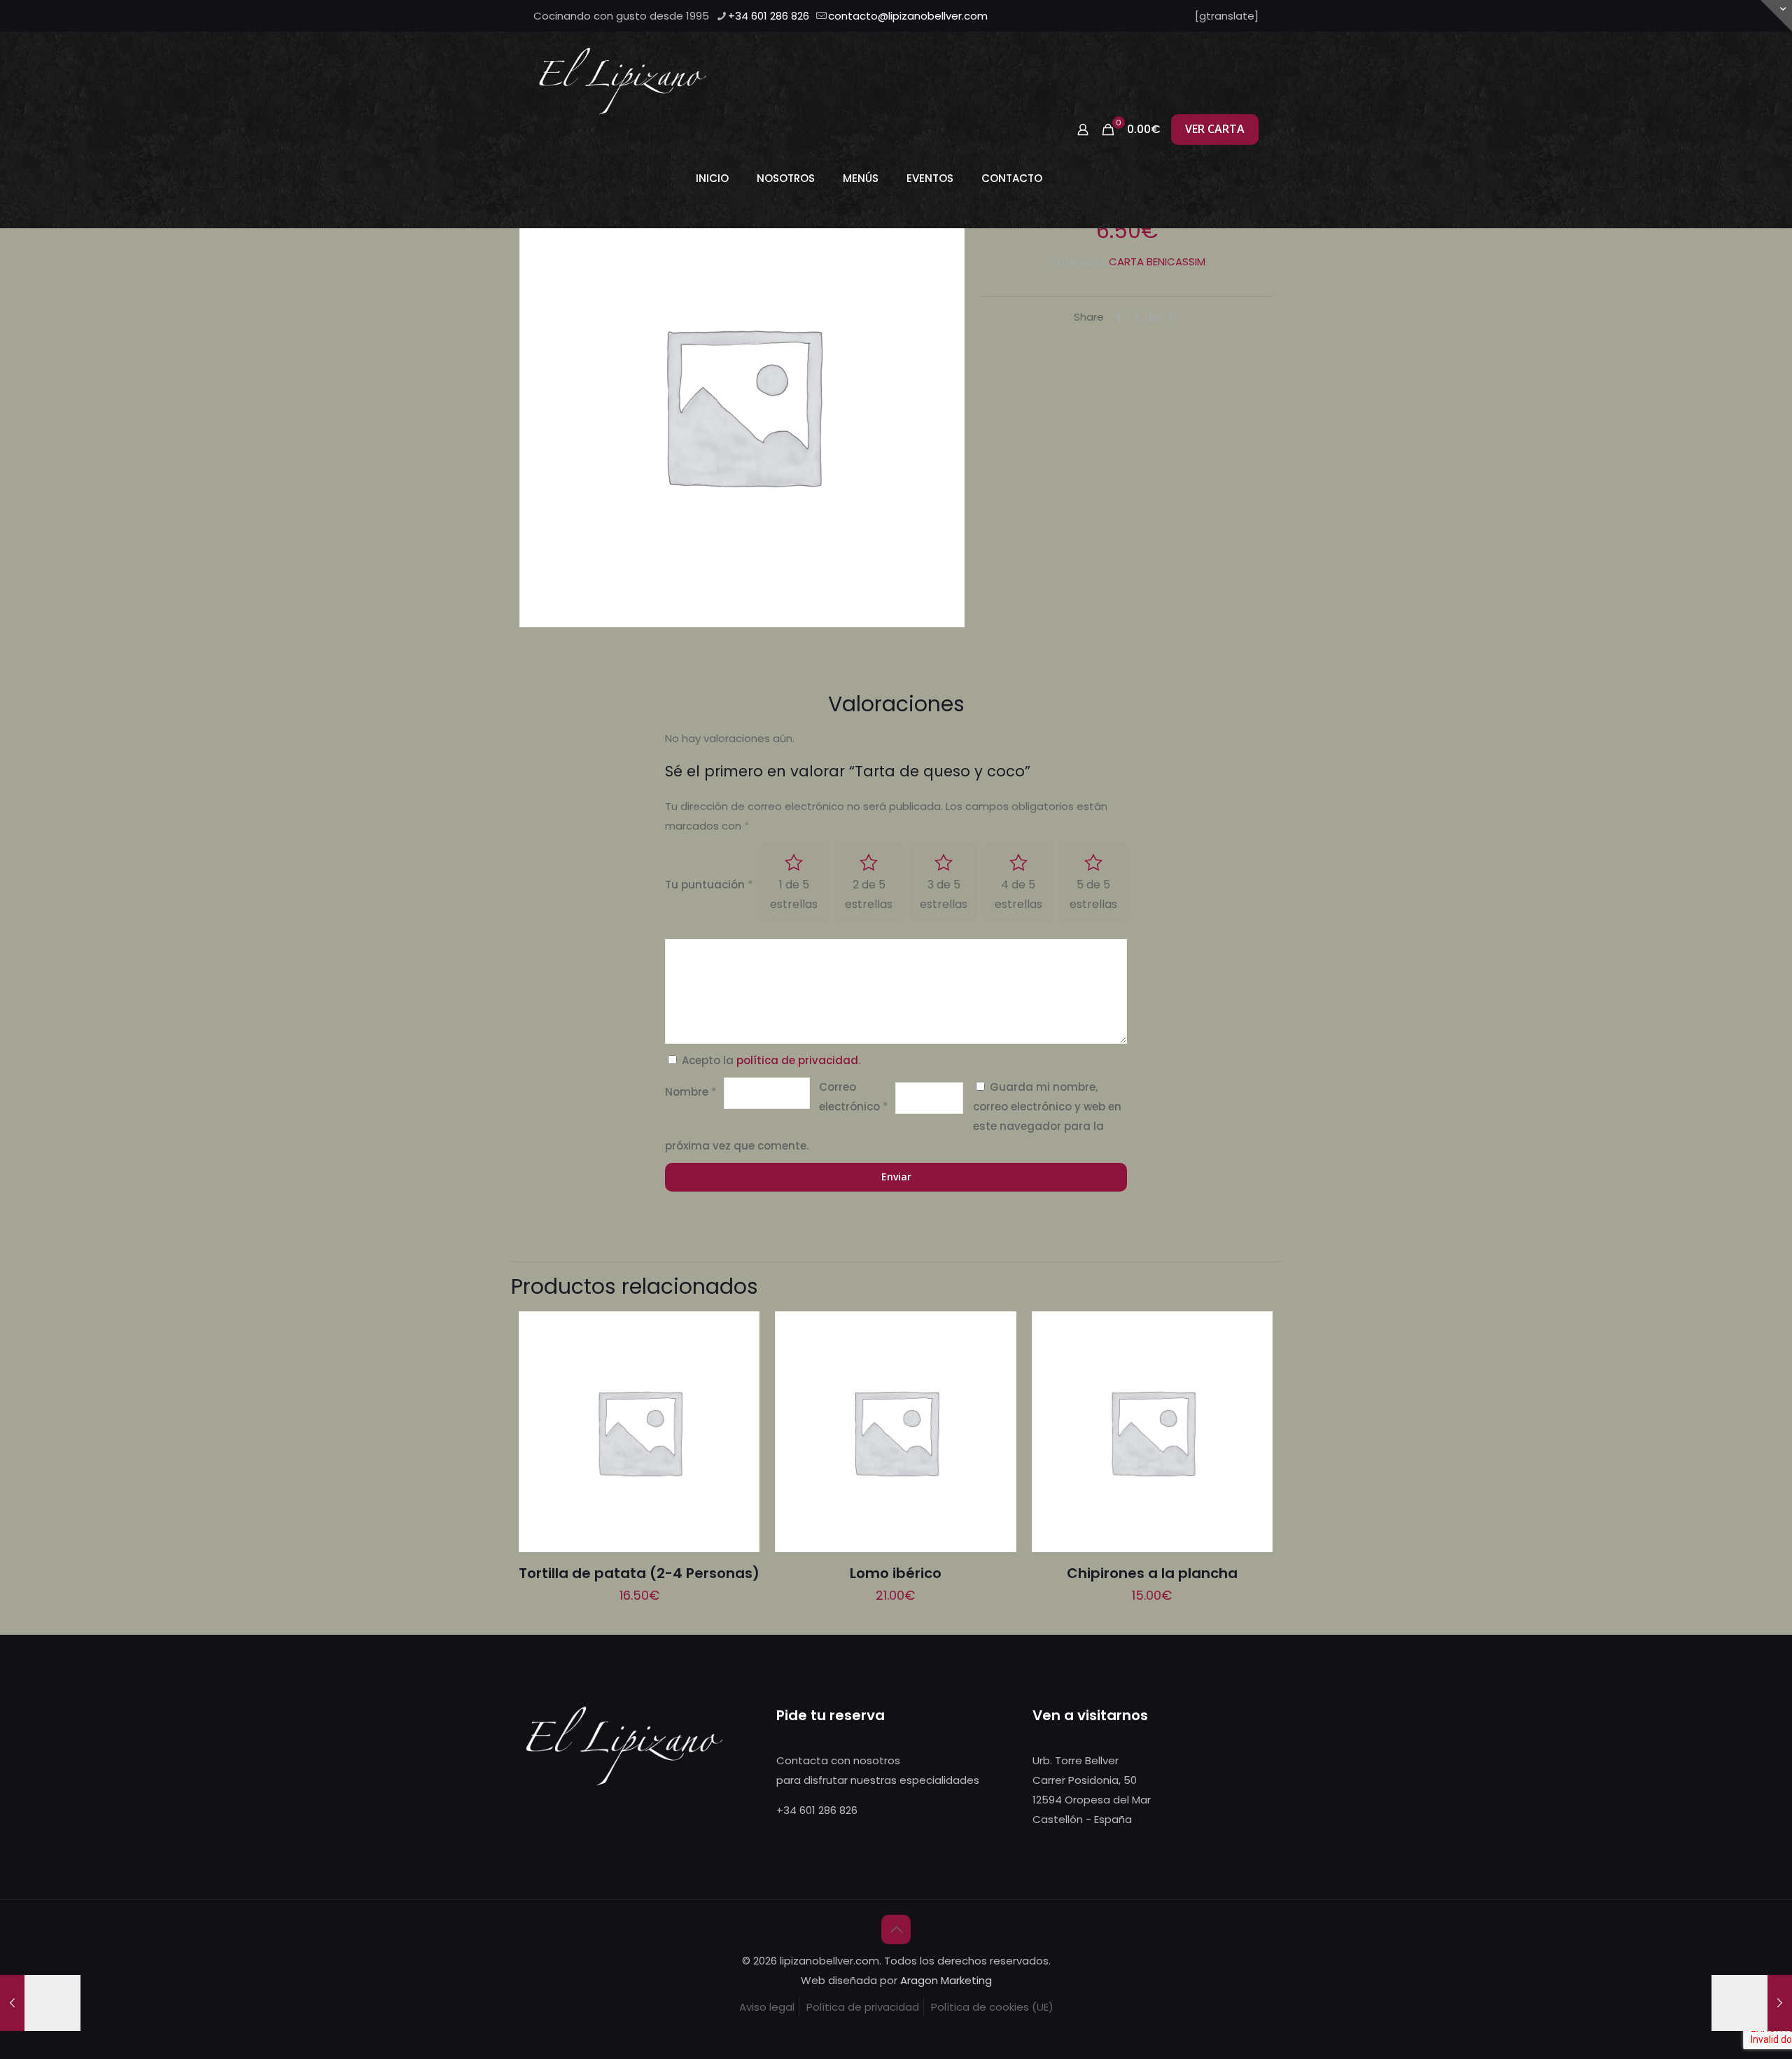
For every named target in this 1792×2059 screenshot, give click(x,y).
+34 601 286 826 (769, 16)
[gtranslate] (1227, 16)
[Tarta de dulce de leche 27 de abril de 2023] (40, 2003)
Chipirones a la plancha (1152, 1573)
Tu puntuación (709, 885)
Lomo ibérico (896, 1573)
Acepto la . (771, 1060)
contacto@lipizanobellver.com (908, 16)
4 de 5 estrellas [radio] (1018, 894)
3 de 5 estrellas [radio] (944, 894)
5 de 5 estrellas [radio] (1093, 894)
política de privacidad (797, 1060)
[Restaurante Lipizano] (623, 81)
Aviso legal (767, 2007)
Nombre (691, 1092)
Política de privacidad (863, 2007)
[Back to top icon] (896, 1929)
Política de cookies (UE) (992, 2007)
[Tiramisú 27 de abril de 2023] (1752, 2003)
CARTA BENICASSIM (1157, 261)
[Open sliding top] (1776, 16)
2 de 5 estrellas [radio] (869, 894)
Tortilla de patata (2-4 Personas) (639, 1573)
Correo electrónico (854, 1097)
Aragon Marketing (946, 1980)
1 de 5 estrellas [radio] (794, 894)
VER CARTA (1215, 129)
